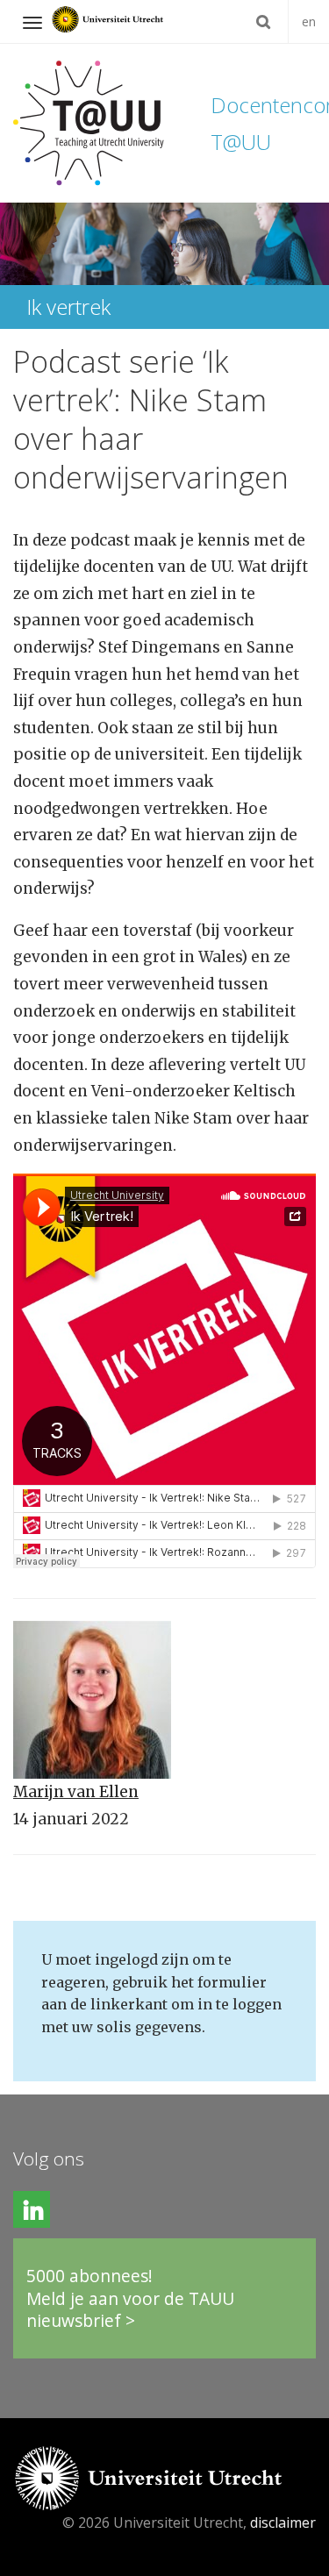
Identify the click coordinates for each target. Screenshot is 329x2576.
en (309, 21)
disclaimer (283, 2522)
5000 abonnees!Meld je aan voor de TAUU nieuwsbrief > (130, 2298)
